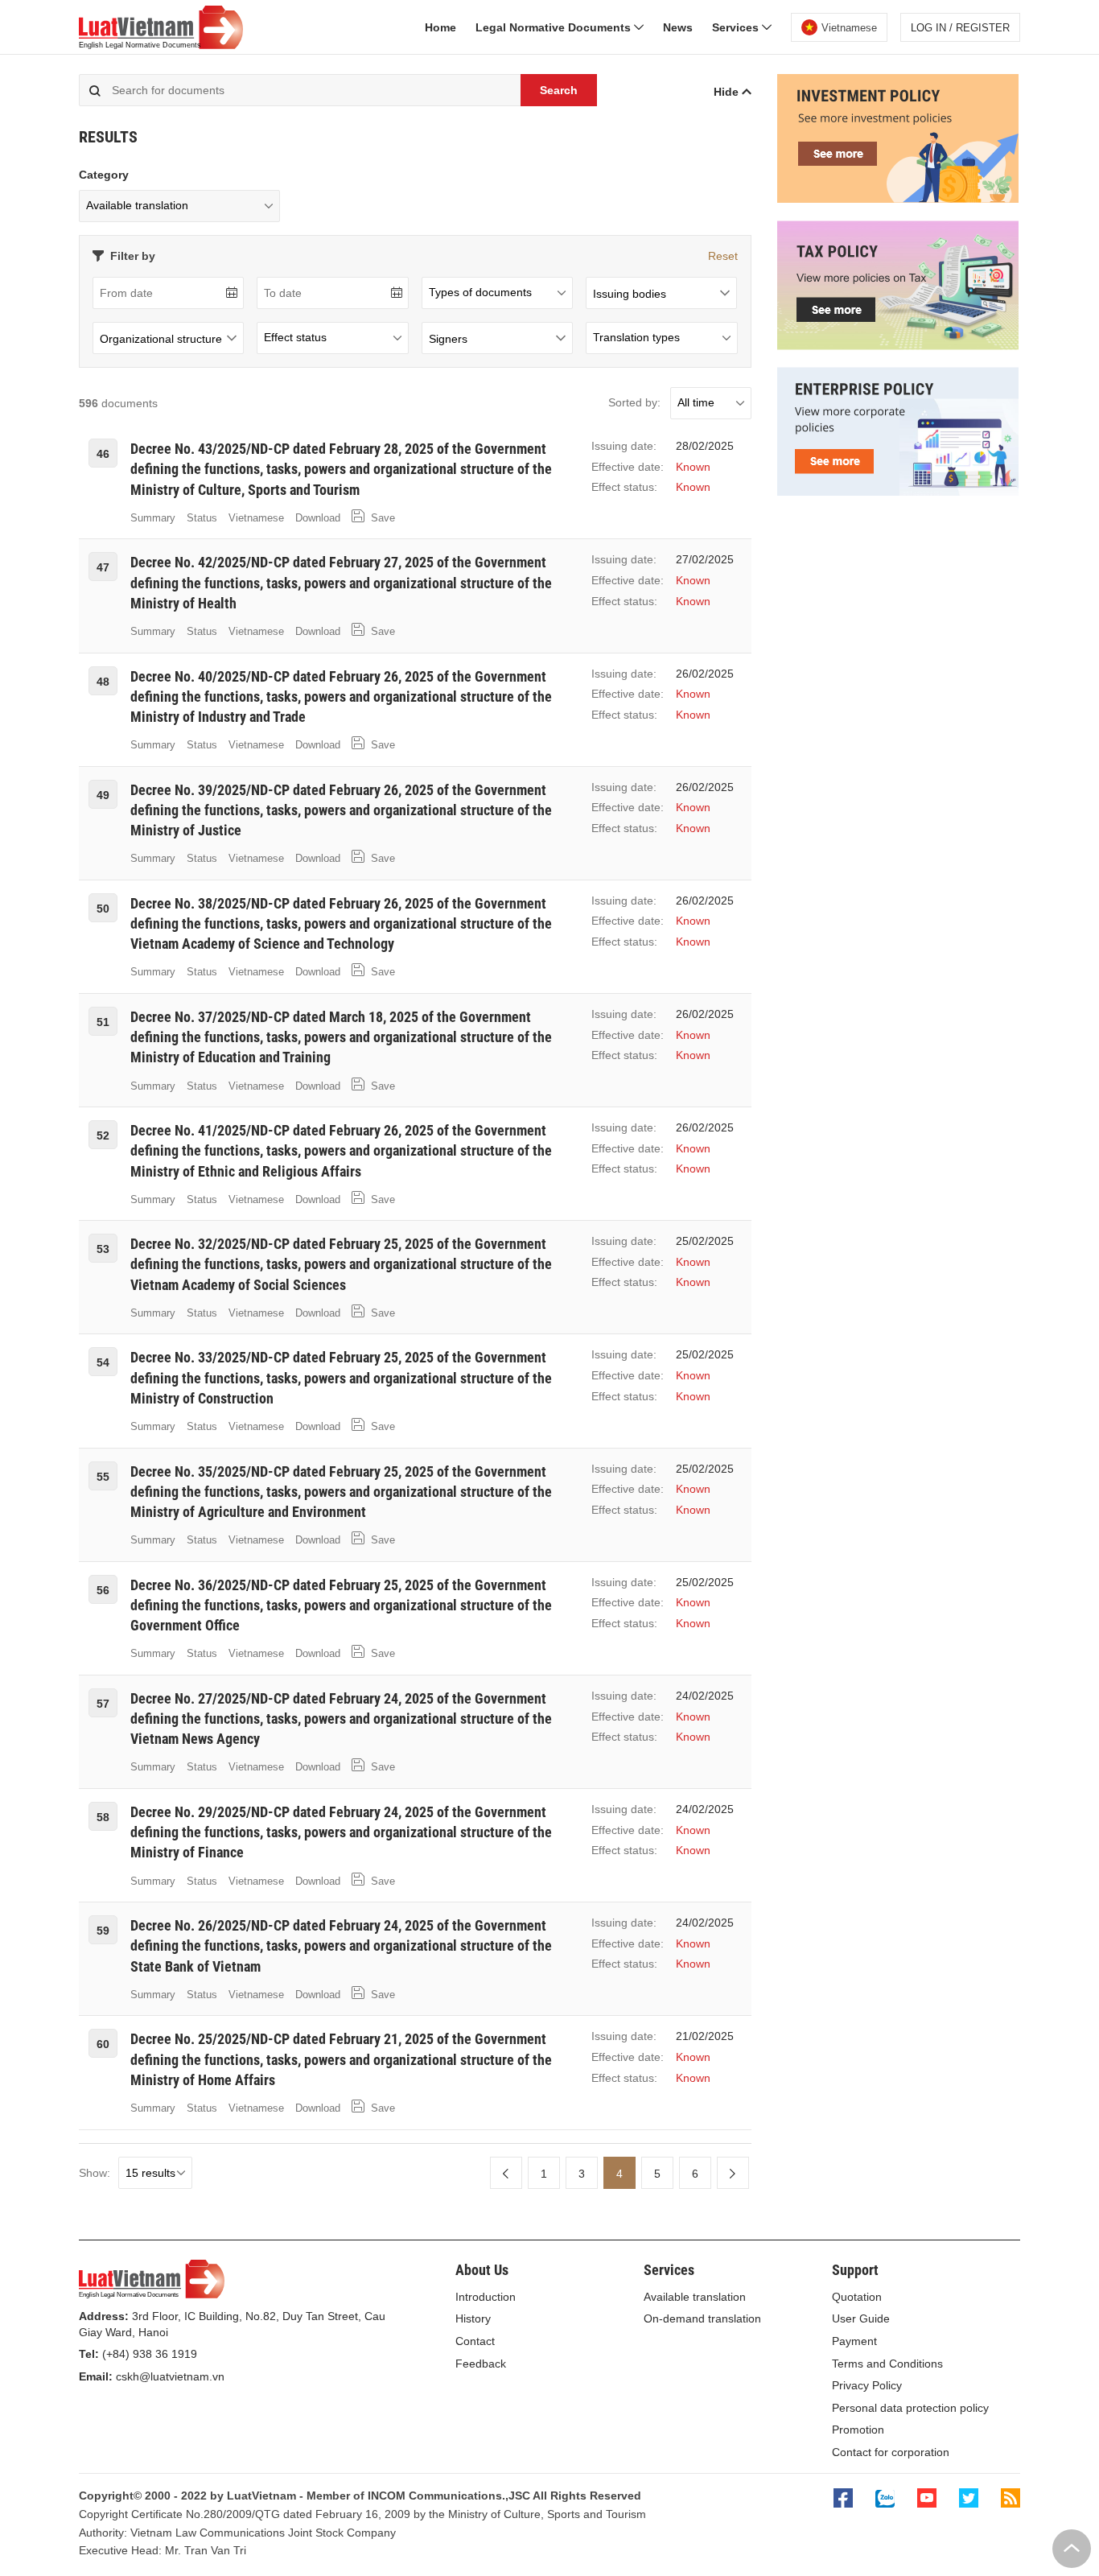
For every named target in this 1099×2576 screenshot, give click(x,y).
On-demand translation (702, 2318)
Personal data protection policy (910, 2408)
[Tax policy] (898, 346)
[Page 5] (733, 2173)
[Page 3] (506, 2173)
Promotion (858, 2430)
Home (440, 27)
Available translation (695, 2297)
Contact (475, 2341)
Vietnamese (256, 518)
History (473, 2318)
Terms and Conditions (887, 2364)
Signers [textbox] (448, 339)
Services (737, 27)
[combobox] (661, 293)
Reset (723, 256)
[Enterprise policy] (898, 492)
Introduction (486, 2297)
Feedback (481, 2364)
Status (202, 518)
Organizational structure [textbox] (161, 339)
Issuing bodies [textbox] (630, 294)
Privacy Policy (867, 2385)
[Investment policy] (898, 199)
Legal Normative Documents (555, 27)
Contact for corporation (891, 2452)
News (678, 27)
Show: (95, 2173)
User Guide (861, 2318)
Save (381, 518)
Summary (153, 518)
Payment (854, 2341)
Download (318, 518)
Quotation (857, 2297)
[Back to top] (1072, 2549)
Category (104, 175)
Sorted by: (634, 402)
